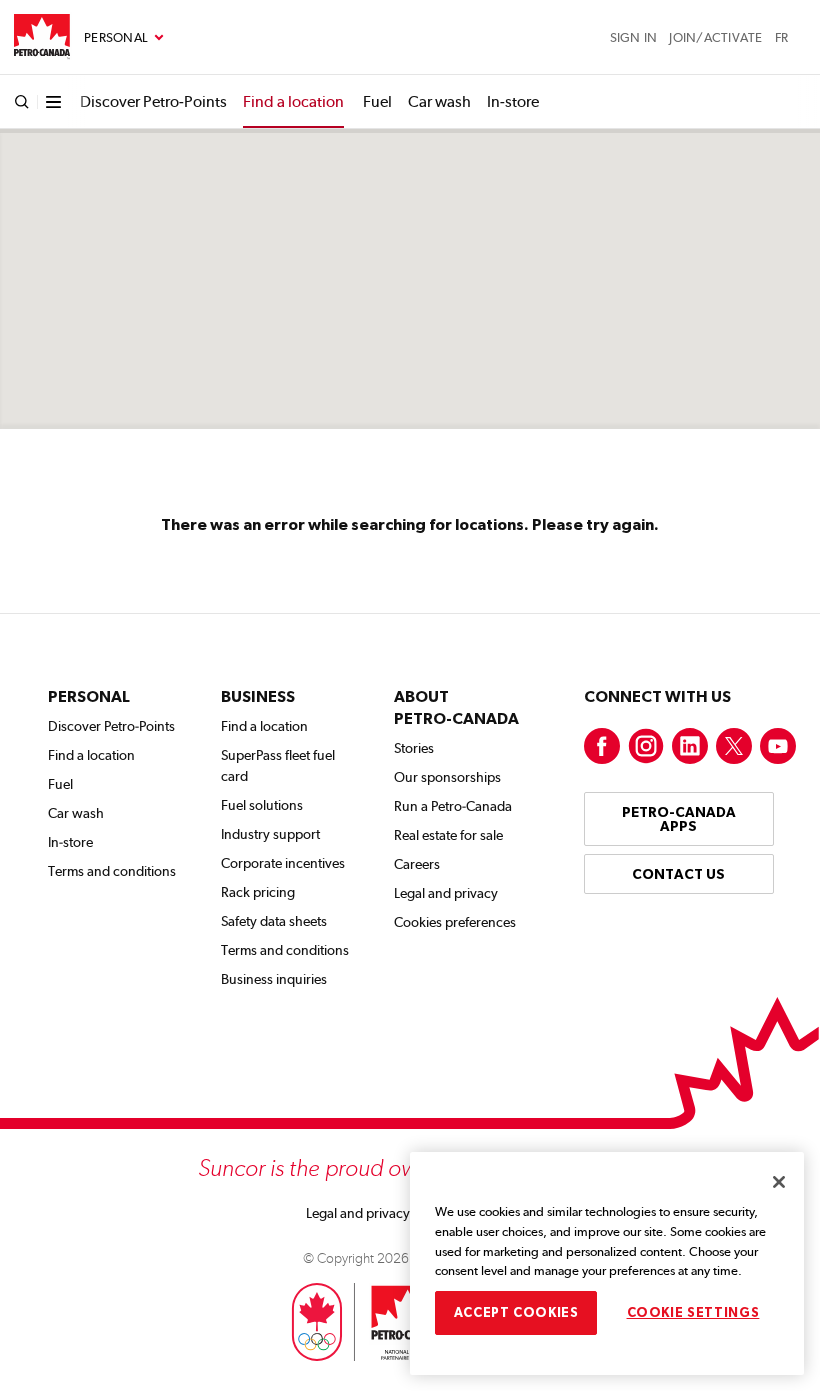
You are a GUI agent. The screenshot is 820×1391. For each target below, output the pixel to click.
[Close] (779, 1182)
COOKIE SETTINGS (693, 1312)
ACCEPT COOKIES (516, 1312)
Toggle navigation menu (124, 38)
